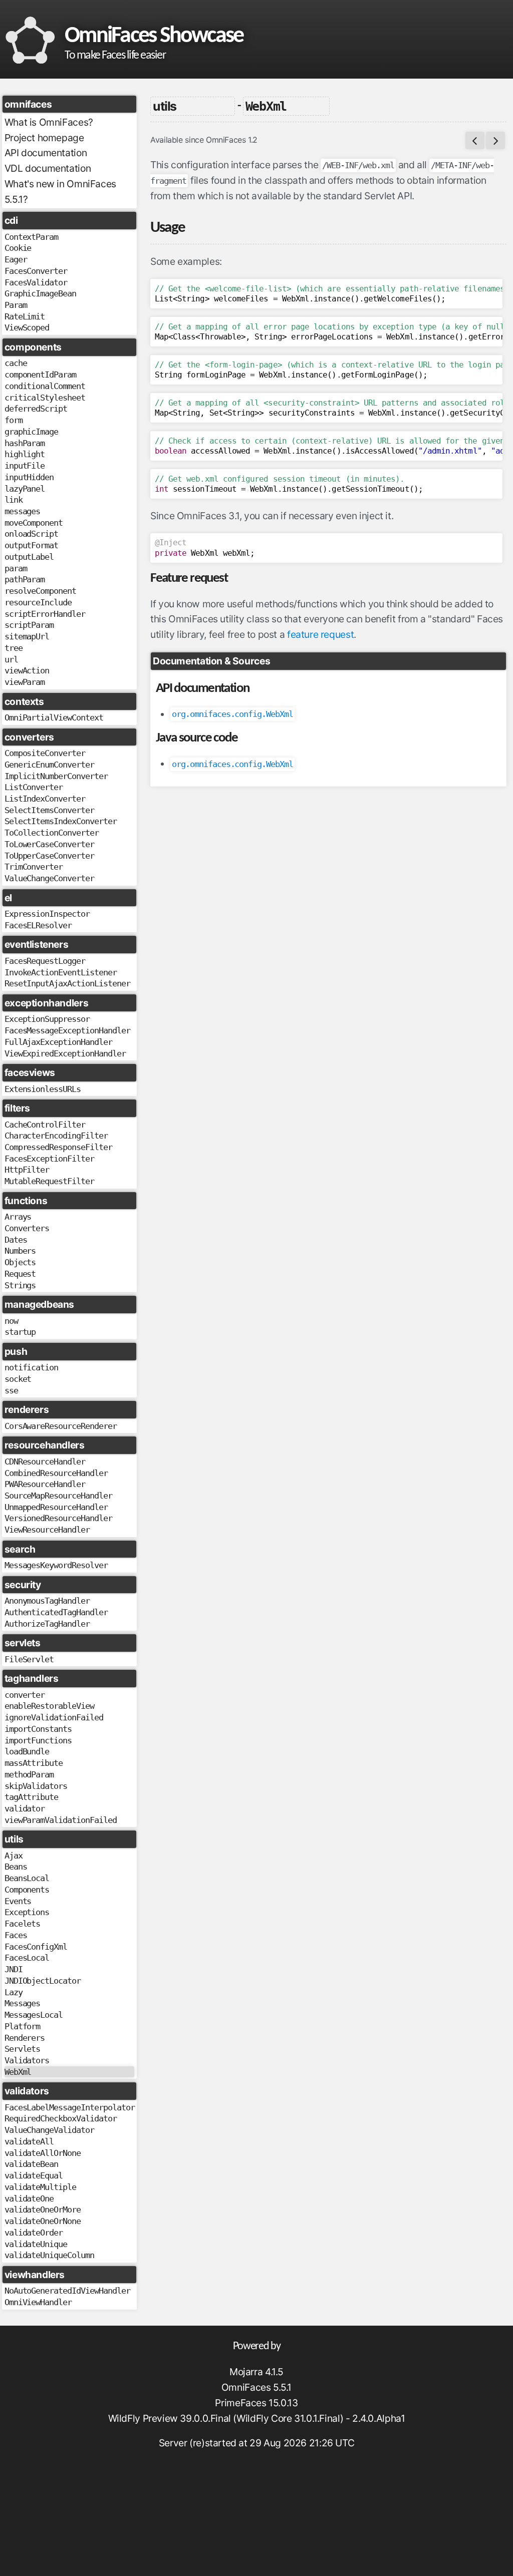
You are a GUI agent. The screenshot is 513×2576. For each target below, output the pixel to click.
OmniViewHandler (38, 2302)
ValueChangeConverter (49, 878)
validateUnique (36, 2244)
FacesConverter (36, 271)
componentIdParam (40, 375)
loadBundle (27, 1751)
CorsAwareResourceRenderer (61, 1426)
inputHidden (29, 477)
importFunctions (38, 1740)
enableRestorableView (49, 1706)
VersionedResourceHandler (58, 1518)
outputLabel (29, 557)
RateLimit (25, 316)
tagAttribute (32, 1797)
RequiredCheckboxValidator (61, 2118)
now (11, 1321)
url (11, 659)
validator (25, 1808)
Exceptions (27, 1912)
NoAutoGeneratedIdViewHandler (67, 2291)
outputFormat (32, 545)
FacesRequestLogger (45, 961)
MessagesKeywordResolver (56, 1565)
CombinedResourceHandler (56, 1473)
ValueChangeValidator (49, 2130)
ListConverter (34, 787)
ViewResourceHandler (47, 1530)
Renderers (25, 2038)
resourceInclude (38, 602)
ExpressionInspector (47, 914)
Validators (27, 2060)
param (16, 568)
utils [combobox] (165, 106)
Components (27, 1890)
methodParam (29, 1774)
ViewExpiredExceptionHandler (65, 1053)
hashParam (25, 443)
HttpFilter (27, 1170)
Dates (16, 1240)
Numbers (20, 1251)
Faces (16, 1935)
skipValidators (36, 1786)
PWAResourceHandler (45, 1484)
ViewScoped (27, 327)
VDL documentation (48, 168)
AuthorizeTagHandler (47, 1624)
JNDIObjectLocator (43, 1981)
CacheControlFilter (45, 1125)
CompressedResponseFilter (58, 1147)
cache (16, 363)
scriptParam (29, 625)
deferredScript (36, 409)
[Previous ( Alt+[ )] (475, 140)
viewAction (27, 670)
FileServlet (29, 1659)
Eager (16, 259)
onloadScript (32, 534)
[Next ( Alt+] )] (495, 140)
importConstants (38, 1729)
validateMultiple (40, 2187)
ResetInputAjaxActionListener (67, 983)
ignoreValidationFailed (54, 1717)
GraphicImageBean (40, 293)
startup (20, 1332)
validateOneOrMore (43, 2210)
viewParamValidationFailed (61, 1820)
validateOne (29, 2198)
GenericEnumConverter (49, 765)
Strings (20, 1285)
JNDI (14, 1969)
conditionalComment (45, 386)
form (14, 420)
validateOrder (34, 2233)
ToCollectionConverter (52, 833)
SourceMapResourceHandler (58, 1496)
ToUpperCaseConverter (49, 856)
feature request (320, 634)
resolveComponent (40, 591)
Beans (16, 1867)
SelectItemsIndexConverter (61, 821)
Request (20, 1274)
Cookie (18, 248)
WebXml (18, 2072)
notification (32, 1367)
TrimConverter (34, 867)
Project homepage (44, 138)
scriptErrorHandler (45, 614)
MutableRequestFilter (49, 1181)
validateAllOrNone (43, 2153)
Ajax (14, 1856)
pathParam (25, 579)
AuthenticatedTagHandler (56, 1612)
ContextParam (32, 237)
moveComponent (34, 523)
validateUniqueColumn (49, 2255)
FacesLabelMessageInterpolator (69, 2107)
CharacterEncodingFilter (56, 1136)
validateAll (29, 2141)
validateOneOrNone (43, 2221)
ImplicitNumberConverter (56, 776)
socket (18, 1379)
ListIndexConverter (45, 799)
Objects (20, 1262)
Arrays (18, 1217)
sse (11, 1390)
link (14, 500)
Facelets (23, 1924)
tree (14, 648)
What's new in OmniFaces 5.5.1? (60, 192)
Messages (23, 2003)
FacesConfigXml (36, 1947)
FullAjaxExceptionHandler (58, 1042)
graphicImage (32, 432)
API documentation (46, 153)
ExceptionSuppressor (47, 1019)
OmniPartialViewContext (54, 717)
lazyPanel (25, 489)
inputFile (25, 466)
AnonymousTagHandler (47, 1601)
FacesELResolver (38, 925)
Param (16, 305)
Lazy (14, 1992)
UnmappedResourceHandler (56, 1507)
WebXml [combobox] (266, 106)
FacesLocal (27, 1958)
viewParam (25, 682)
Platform (23, 2026)
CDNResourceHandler (45, 1461)
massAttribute (34, 1763)
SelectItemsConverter (49, 810)
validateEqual (34, 2175)
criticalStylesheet (45, 398)
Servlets (23, 2049)
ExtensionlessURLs (43, 1089)
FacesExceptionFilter (49, 1159)
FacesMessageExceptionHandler (67, 1030)
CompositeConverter (45, 753)
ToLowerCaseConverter (49, 844)
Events (18, 1901)
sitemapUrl (27, 636)
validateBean (32, 2164)
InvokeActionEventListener (61, 972)
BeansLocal (27, 1878)
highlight (25, 454)
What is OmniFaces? (49, 122)
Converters (27, 1228)
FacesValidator (36, 282)
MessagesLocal (34, 2015)
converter (25, 1695)
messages (23, 511)
